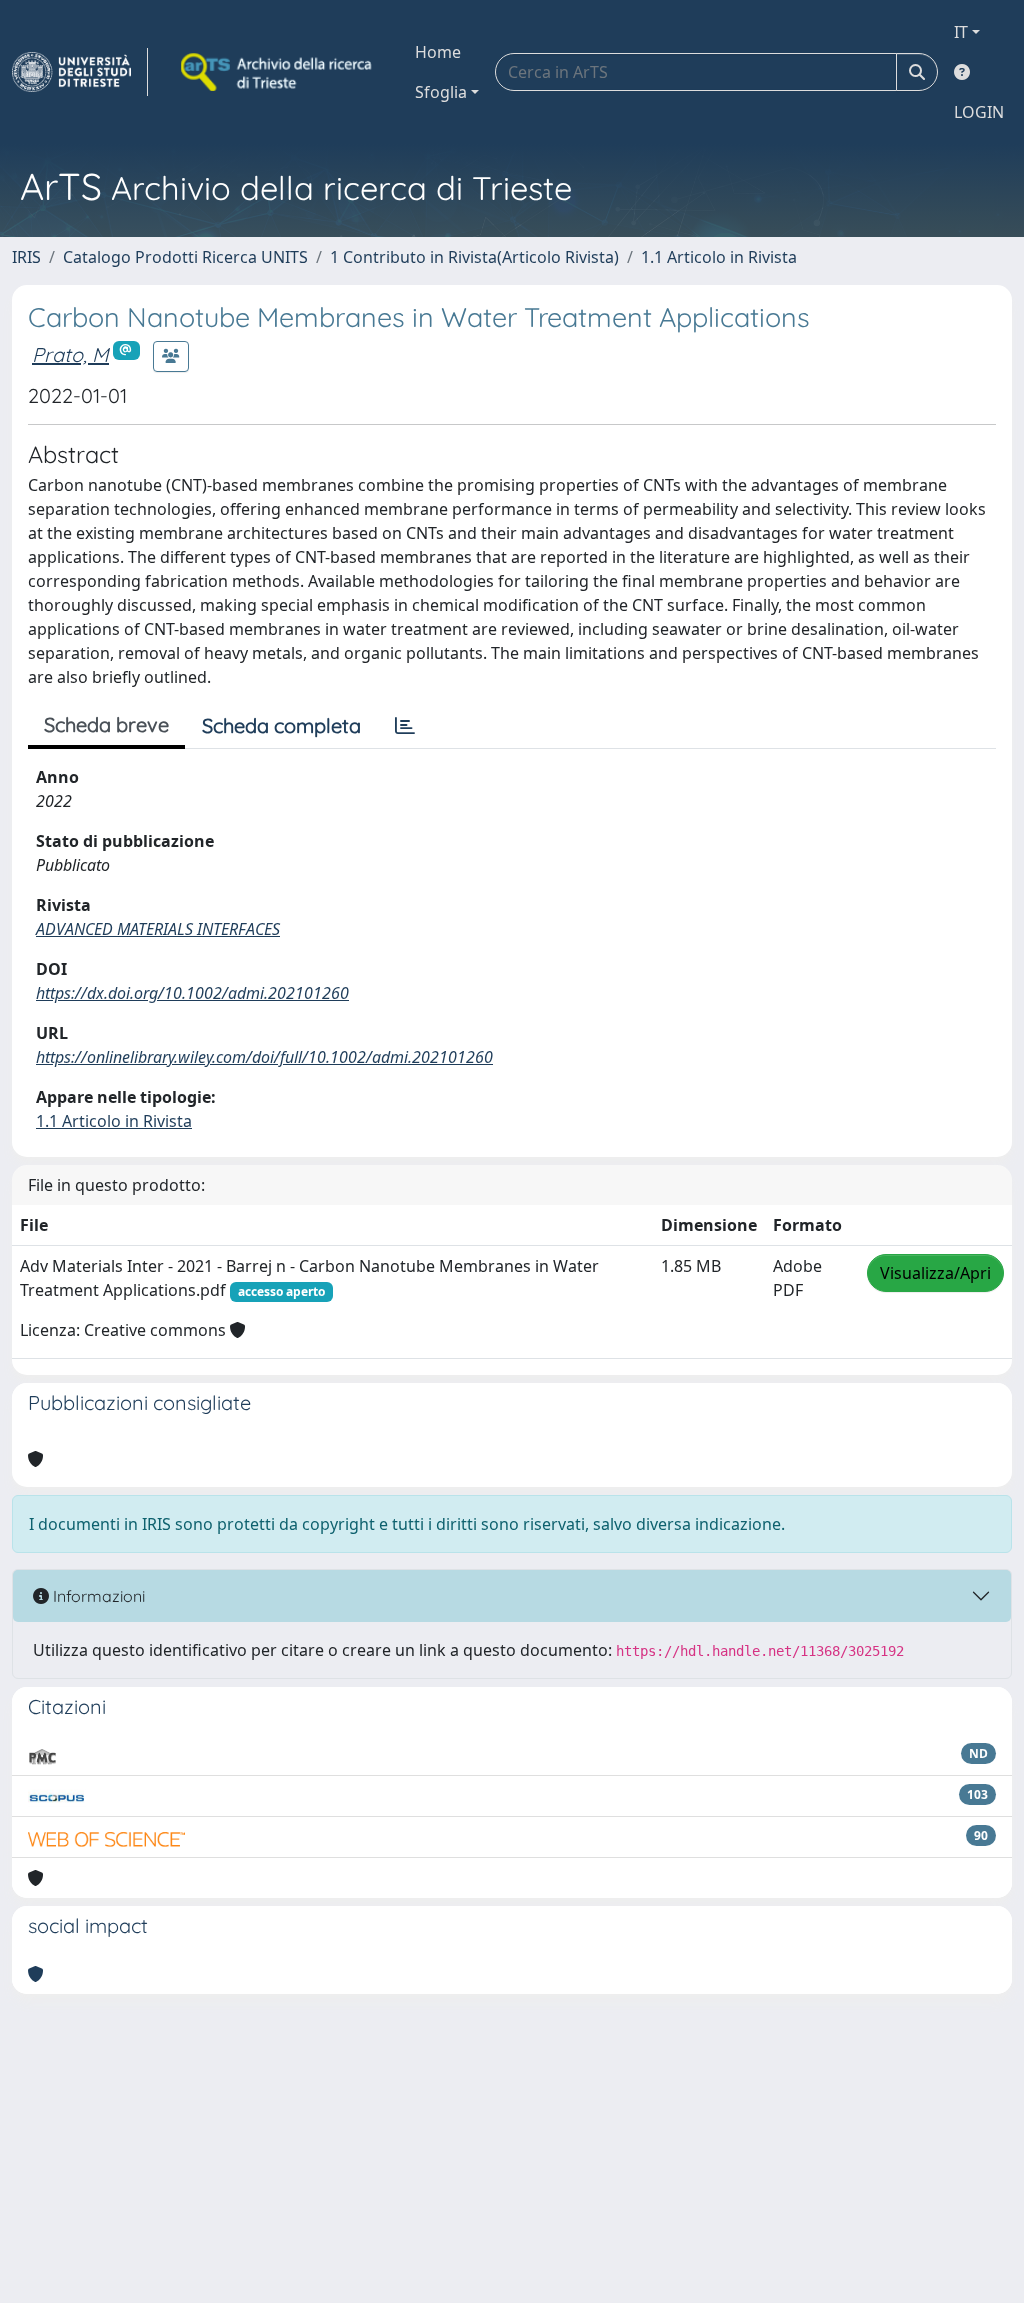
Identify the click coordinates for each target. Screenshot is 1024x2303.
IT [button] (961, 32)
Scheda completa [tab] (281, 725)
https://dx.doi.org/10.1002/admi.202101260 (192, 993)
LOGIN (979, 112)
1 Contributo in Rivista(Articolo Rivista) (474, 257)
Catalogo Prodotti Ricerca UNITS (185, 257)
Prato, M (70, 354)
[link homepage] (80, 72)
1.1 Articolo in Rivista (719, 257)
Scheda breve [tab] (106, 724)
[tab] (405, 726)
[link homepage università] (278, 72)
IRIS (26, 257)
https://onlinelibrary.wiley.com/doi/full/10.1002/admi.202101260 (264, 1057)
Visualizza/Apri (935, 1273)
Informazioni (97, 1596)
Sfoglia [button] (441, 92)
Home (438, 52)
